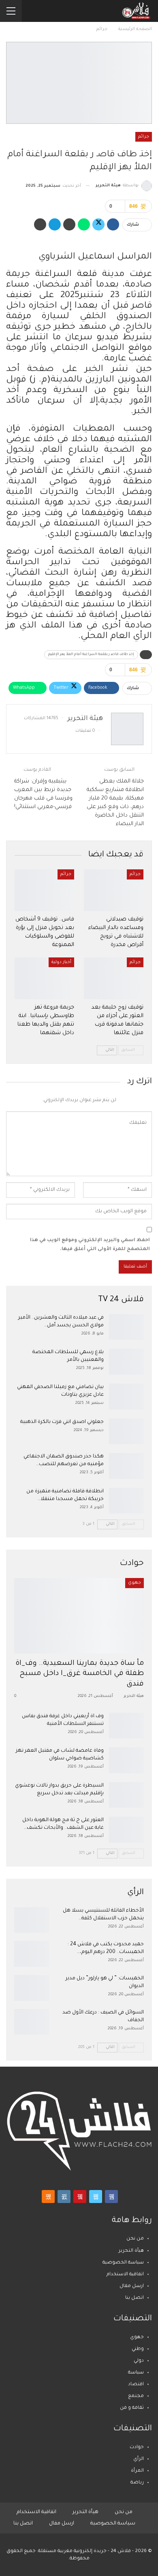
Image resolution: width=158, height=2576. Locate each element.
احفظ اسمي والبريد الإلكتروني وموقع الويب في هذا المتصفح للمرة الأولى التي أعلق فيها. (90, 1245)
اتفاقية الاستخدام (125, 2275)
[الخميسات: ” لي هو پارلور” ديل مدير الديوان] (32, 1988)
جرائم (144, 137)
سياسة (136, 2373)
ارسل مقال (132, 2286)
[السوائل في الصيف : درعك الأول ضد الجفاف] (32, 2022)
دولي (139, 2361)
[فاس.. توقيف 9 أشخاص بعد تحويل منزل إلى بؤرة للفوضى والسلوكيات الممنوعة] (44, 890)
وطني (138, 2349)
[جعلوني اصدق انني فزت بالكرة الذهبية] (126, 1431)
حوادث (137, 2448)
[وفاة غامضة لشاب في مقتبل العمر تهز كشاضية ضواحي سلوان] (126, 1760)
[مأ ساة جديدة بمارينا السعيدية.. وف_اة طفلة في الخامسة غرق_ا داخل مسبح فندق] (79, 1616)
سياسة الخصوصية (123, 2263)
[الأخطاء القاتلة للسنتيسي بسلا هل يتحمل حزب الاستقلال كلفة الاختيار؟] (32, 1920)
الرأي (139, 2459)
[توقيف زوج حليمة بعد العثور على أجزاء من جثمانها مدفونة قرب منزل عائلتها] (114, 978)
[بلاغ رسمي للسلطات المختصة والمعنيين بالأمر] (126, 1362)
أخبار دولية (61, 962)
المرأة (137, 2471)
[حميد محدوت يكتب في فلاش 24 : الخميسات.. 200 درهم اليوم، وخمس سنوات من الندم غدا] (32, 1954)
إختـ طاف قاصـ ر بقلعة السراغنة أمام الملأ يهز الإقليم (91, 655)
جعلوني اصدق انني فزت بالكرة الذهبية (62, 1422)
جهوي (135, 1583)
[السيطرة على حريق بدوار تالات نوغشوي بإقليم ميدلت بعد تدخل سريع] (126, 1795)
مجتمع (136, 2396)
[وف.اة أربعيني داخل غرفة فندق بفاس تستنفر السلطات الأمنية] (126, 1726)
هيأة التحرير (131, 2251)
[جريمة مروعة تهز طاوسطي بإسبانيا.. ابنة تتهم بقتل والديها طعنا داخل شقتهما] (44, 978)
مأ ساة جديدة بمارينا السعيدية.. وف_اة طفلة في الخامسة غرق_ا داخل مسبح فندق (80, 1674)
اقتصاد (136, 2385)
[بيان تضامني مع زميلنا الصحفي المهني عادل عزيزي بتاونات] (126, 1397)
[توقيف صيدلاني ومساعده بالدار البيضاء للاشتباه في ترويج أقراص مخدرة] (114, 890)
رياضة (137, 2483)
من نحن (135, 2239)
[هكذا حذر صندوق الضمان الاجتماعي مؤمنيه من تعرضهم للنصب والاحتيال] (126, 1466)
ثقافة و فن (132, 2408)
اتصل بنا (135, 2298)
